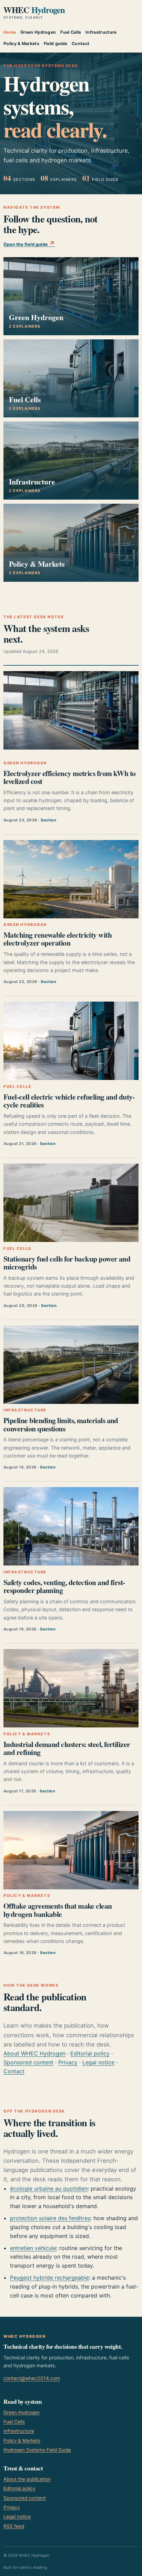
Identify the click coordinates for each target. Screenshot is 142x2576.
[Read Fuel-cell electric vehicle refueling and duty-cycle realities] (71, 1041)
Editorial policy (90, 2053)
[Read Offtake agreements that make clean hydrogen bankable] (71, 1850)
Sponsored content (28, 2062)
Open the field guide (29, 243)
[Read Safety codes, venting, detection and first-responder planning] (71, 1526)
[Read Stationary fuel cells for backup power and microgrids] (71, 1203)
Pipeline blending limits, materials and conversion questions (61, 1424)
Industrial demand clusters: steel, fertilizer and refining (67, 1748)
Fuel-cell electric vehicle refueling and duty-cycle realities (69, 1101)
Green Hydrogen (38, 32)
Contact (80, 43)
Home (10, 32)
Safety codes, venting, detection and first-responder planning (64, 1586)
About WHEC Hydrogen (34, 2053)
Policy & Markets (21, 43)
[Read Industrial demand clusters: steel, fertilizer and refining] (71, 1688)
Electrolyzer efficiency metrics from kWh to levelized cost (70, 777)
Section (48, 820)
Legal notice (98, 2062)
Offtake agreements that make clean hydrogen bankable (58, 1910)
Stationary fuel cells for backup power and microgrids (67, 1263)
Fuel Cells (71, 32)
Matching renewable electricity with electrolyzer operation (58, 939)
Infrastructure (101, 32)
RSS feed (14, 2526)
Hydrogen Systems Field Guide (37, 2450)
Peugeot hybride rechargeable (49, 2278)
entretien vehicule (33, 2248)
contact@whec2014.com (32, 2378)
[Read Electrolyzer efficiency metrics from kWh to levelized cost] (71, 710)
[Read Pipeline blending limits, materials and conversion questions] (71, 1365)
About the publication (27, 2479)
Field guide (55, 43)
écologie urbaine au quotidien (49, 2188)
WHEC (34, 12)
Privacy (68, 2062)
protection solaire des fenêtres (50, 2218)
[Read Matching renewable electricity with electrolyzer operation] (71, 879)
